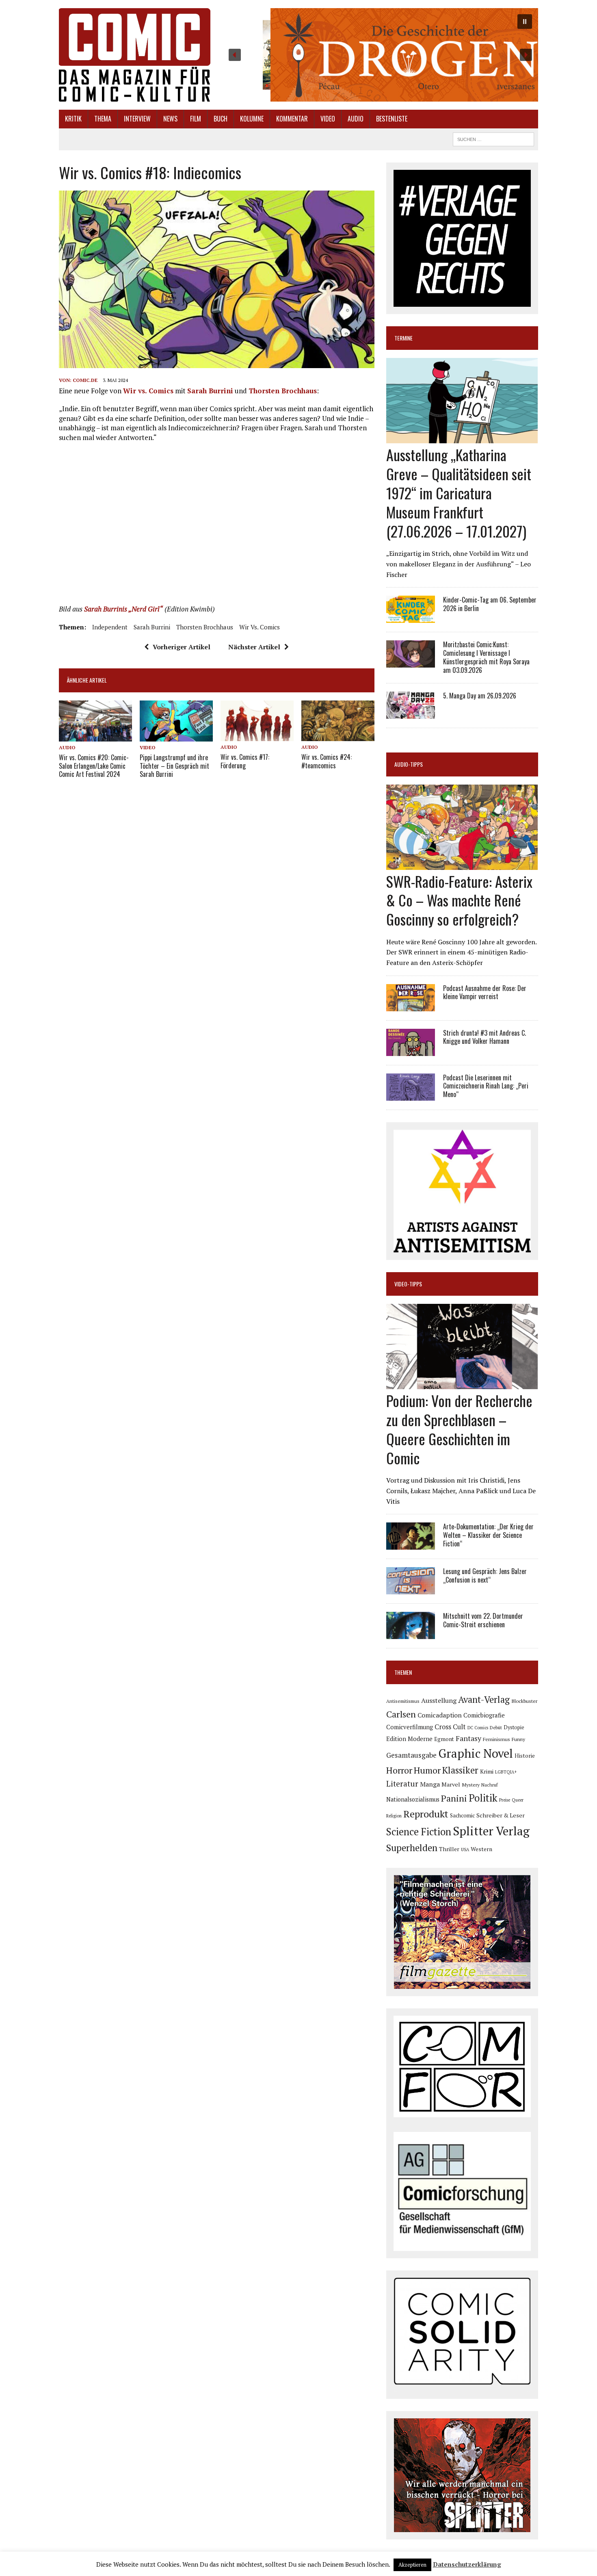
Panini (454, 1798)
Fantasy (468, 1738)
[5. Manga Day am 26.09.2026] (411, 713)
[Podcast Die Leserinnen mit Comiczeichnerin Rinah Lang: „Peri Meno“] (411, 1095)
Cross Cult (450, 1727)
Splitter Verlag (491, 1831)
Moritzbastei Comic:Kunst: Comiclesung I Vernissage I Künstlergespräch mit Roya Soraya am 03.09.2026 (486, 657)
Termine (403, 338)
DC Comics (478, 1728)
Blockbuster (524, 1701)
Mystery (471, 1785)
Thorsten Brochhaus (283, 391)
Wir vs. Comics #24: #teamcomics (327, 761)
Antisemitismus (403, 1701)
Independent (110, 627)
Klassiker (460, 1770)
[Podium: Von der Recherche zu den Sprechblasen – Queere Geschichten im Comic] (462, 1384)
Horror (399, 1770)
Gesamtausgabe (411, 1755)
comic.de (85, 380)
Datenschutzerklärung (467, 2564)
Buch (221, 119)
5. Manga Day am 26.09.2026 (480, 696)
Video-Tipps (408, 1284)
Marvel (451, 1784)
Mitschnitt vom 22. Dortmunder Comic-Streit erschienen (483, 1620)
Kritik (73, 119)
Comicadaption (440, 1715)
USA (465, 1850)
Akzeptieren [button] (412, 2565)
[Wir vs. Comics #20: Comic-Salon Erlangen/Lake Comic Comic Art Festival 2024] (95, 736)
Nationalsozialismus (413, 1799)
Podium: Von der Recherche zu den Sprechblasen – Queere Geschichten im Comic (459, 1429)
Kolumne (252, 119)
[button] (380, 55)
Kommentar (292, 119)
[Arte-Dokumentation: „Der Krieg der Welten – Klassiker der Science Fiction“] (411, 1544)
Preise (505, 1800)
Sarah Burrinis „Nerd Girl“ (123, 609)
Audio (356, 119)
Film (196, 119)
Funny (518, 1739)
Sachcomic (462, 1816)
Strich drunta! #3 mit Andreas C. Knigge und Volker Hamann (485, 1037)
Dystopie (514, 1727)
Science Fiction (419, 1832)
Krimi (487, 1772)
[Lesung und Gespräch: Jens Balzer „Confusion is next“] (411, 1589)
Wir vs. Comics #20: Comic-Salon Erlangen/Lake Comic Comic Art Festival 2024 (94, 766)
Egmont (444, 1739)
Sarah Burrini (210, 391)
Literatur (402, 1783)
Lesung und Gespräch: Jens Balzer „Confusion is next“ (485, 1575)
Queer (518, 1800)
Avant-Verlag (484, 1699)
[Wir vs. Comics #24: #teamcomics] (338, 736)
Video (328, 119)
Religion (394, 1816)
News (170, 119)
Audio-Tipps (409, 764)
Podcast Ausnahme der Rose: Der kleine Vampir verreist (485, 992)
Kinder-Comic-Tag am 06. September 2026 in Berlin (490, 604)
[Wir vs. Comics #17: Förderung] (257, 736)
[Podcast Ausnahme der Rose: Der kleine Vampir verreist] (411, 1006)
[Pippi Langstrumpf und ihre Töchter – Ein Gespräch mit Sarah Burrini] (176, 736)
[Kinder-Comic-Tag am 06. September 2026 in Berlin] (411, 618)
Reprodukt (426, 1814)
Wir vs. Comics (148, 391)
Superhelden (412, 1848)
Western (481, 1849)
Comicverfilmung (410, 1727)
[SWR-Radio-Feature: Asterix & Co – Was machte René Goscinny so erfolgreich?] (462, 864)
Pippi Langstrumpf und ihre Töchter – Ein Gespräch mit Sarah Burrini (174, 766)
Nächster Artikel (254, 647)
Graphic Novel (476, 1753)
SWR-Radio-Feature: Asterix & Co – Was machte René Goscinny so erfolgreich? (459, 900)
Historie (525, 1756)
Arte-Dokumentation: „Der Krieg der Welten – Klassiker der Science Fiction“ (488, 1535)
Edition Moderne (409, 1739)
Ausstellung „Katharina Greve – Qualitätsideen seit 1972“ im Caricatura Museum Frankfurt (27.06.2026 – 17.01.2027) (459, 492)
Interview (137, 119)
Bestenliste (392, 119)
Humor (427, 1770)
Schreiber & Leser (501, 1815)
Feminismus (496, 1739)
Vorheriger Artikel (182, 647)
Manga (430, 1784)
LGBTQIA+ (506, 1772)
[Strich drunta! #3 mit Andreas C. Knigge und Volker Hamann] (411, 1050)
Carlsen (401, 1714)
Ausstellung (439, 1700)
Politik (483, 1798)
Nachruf (490, 1785)
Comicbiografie (484, 1715)
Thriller (449, 1849)
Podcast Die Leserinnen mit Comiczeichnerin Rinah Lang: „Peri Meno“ (486, 1086)
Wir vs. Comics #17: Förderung (245, 761)
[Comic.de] (135, 55)
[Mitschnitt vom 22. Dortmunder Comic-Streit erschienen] (411, 1634)
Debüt (496, 1727)
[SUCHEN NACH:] (493, 138)
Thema (103, 119)
